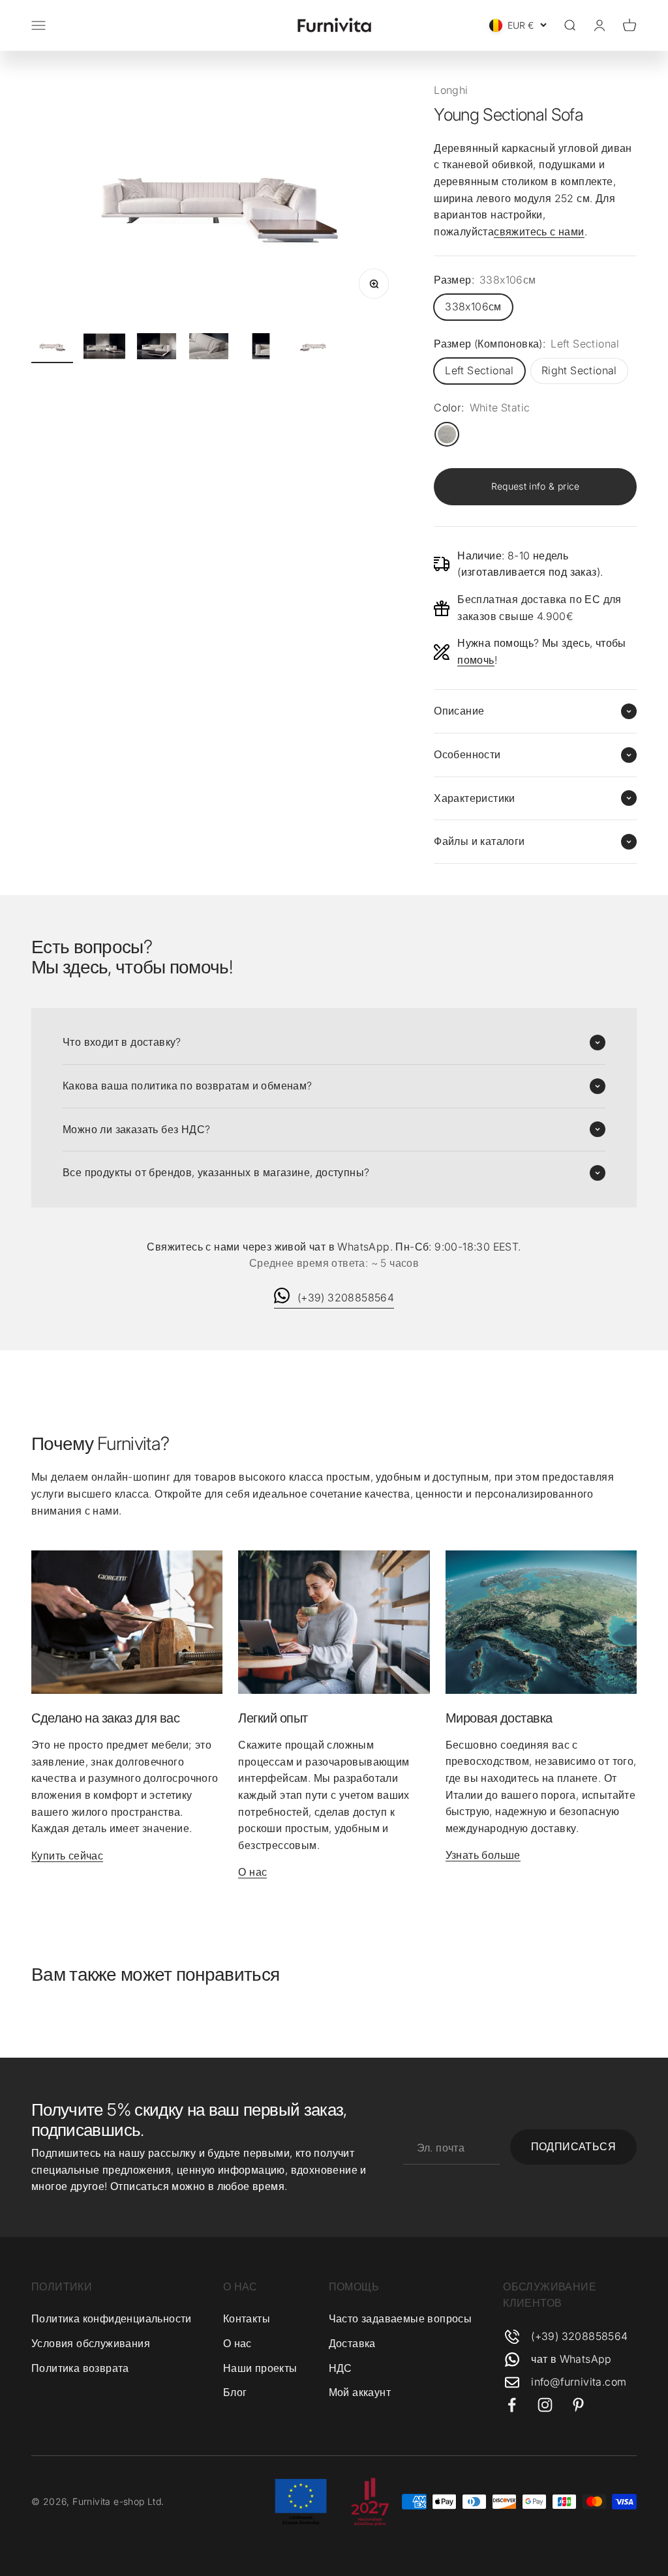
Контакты (247, 2318)
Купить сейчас (67, 1856)
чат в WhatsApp (571, 2359)
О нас (252, 1872)
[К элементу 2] (104, 348)
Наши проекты (260, 2368)
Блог (235, 2392)
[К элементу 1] (52, 348)
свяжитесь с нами (539, 231)
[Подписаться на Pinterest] (578, 2405)
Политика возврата (80, 2368)
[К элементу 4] (209, 348)
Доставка (352, 2343)
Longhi (451, 90)
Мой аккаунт (360, 2392)
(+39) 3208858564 (346, 1297)
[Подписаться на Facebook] (512, 2405)
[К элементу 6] (313, 348)
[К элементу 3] (157, 348)
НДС (341, 2368)
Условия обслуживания (91, 2343)
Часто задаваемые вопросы (401, 2318)
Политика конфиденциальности (112, 2318)
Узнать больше (483, 1855)
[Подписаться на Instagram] (545, 2405)
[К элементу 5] (261, 348)
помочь (476, 660)
